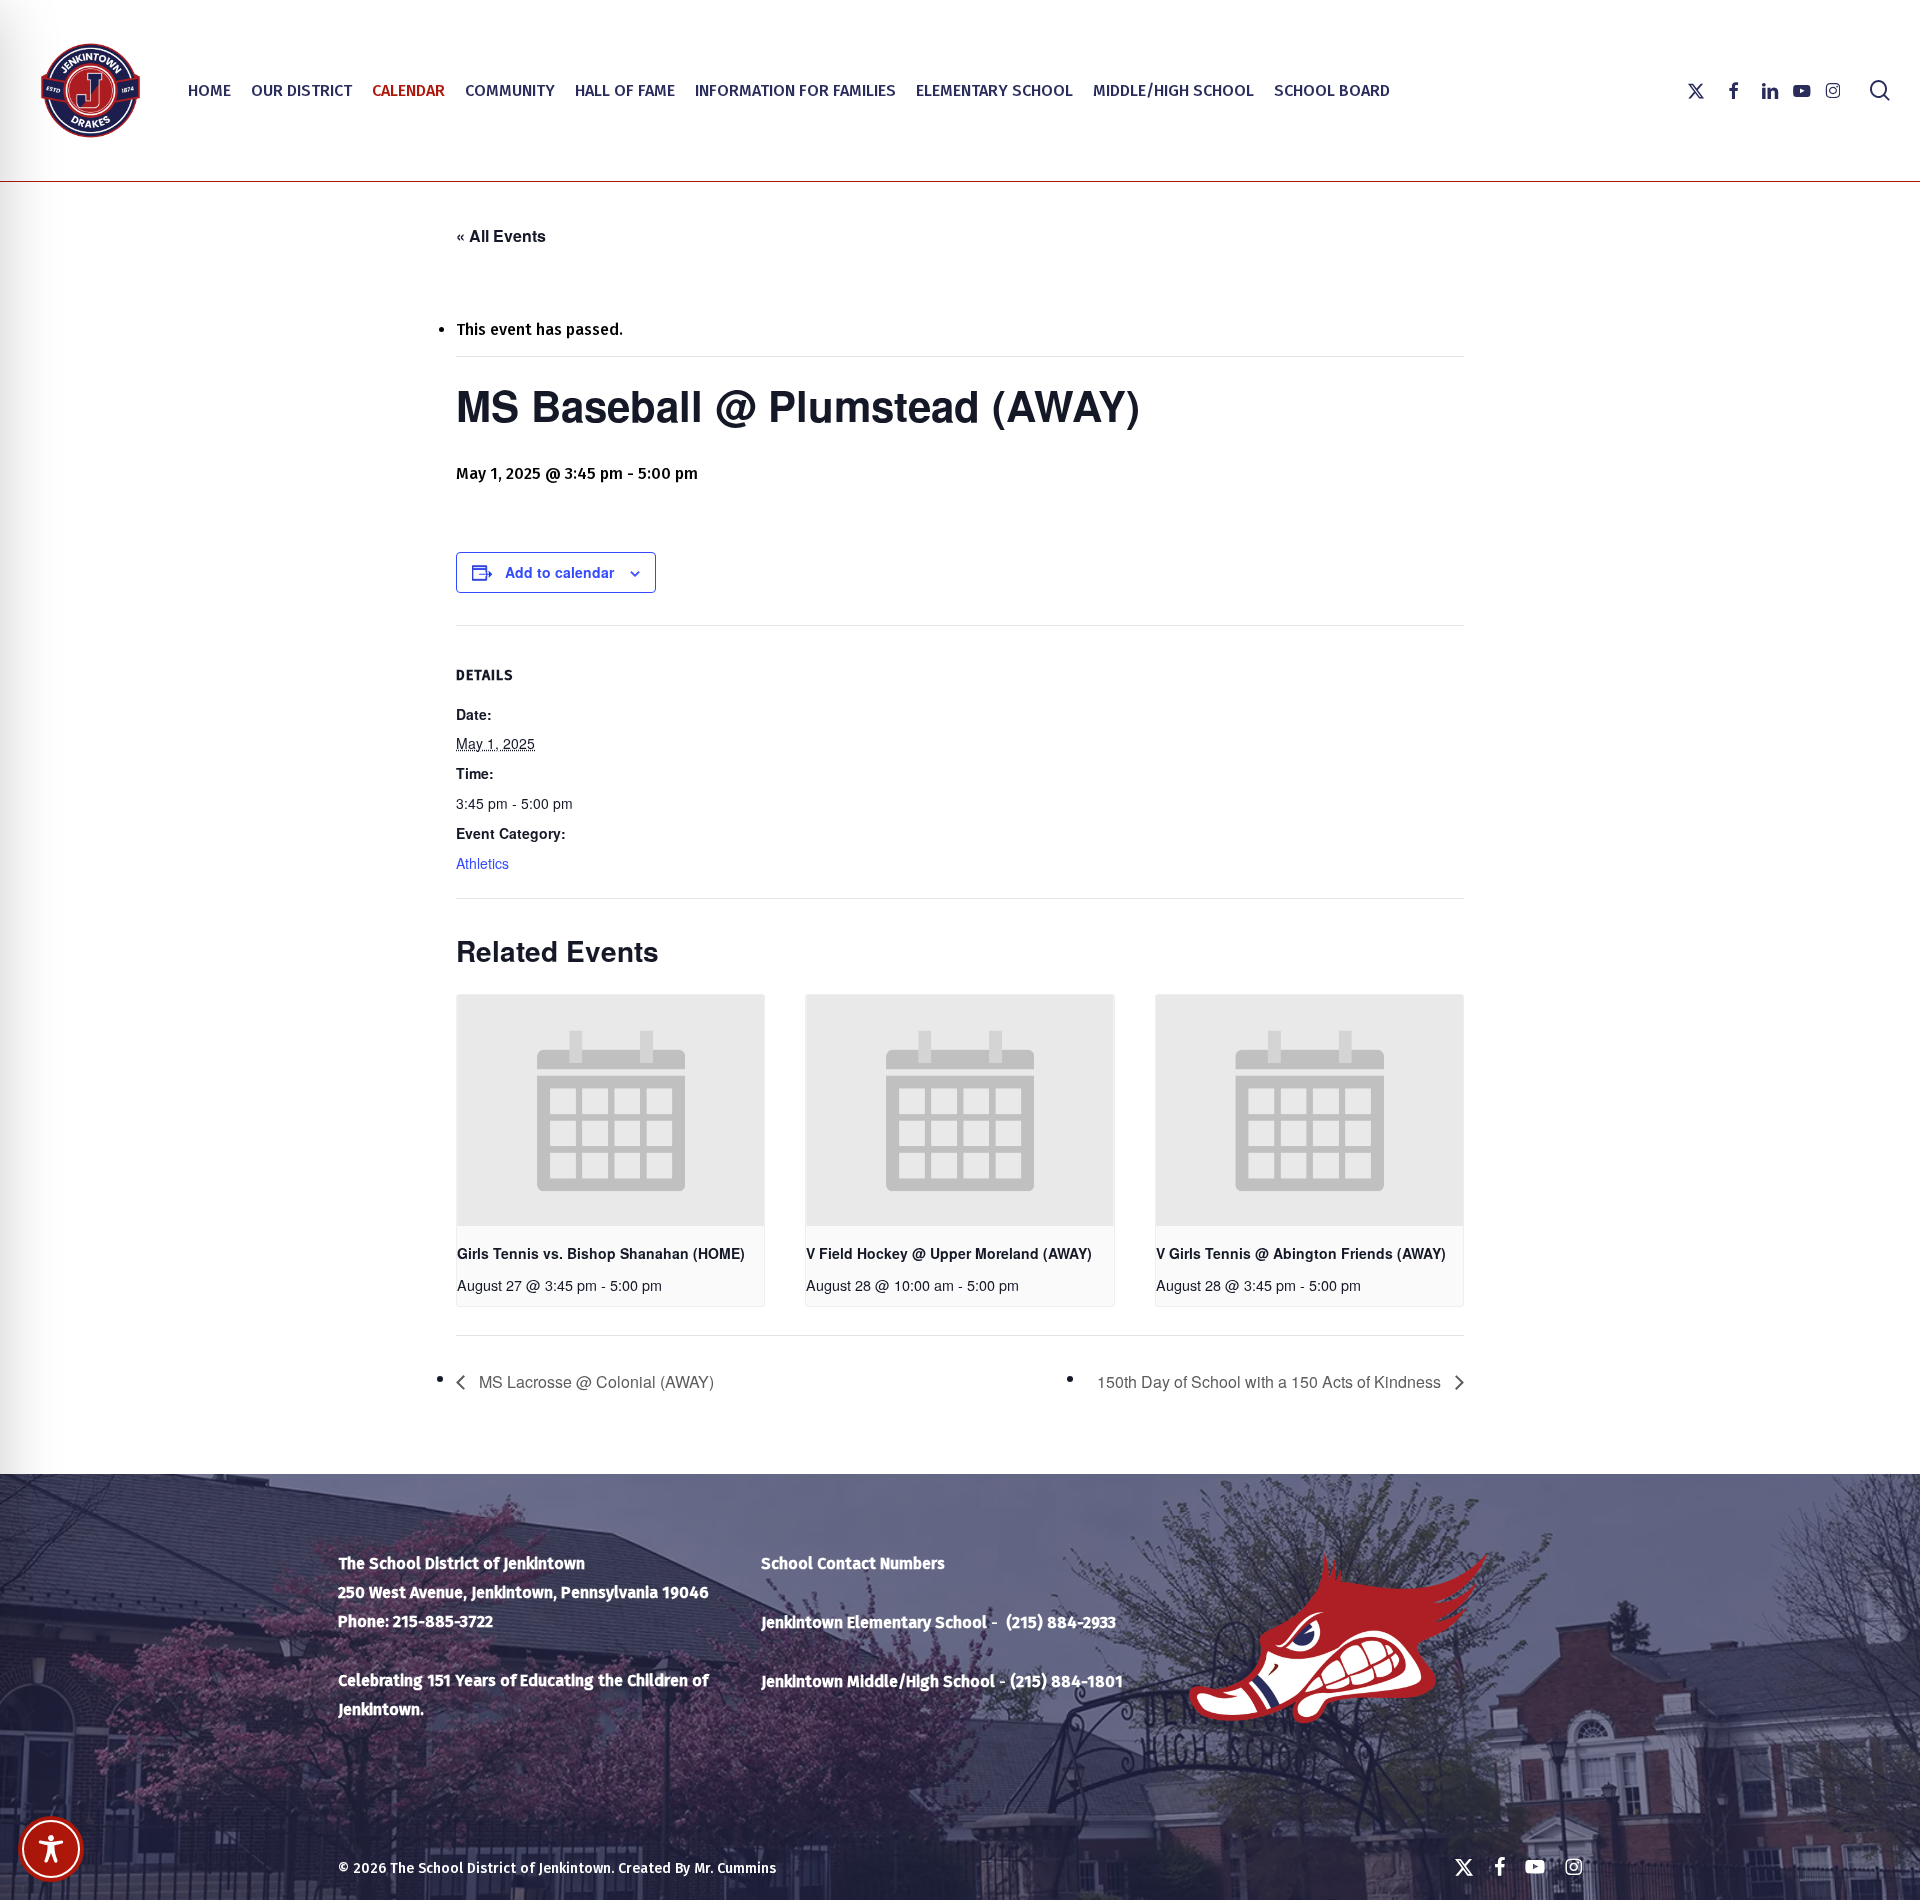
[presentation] (610, 1110)
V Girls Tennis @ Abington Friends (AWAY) (1301, 1253)
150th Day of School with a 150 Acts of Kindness (1271, 1381)
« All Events (501, 235)
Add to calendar (559, 572)
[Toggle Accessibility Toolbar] (51, 1849)
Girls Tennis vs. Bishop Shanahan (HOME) (601, 1253)
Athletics (482, 863)
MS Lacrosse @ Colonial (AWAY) (594, 1381)
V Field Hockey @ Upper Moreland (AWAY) (949, 1253)
